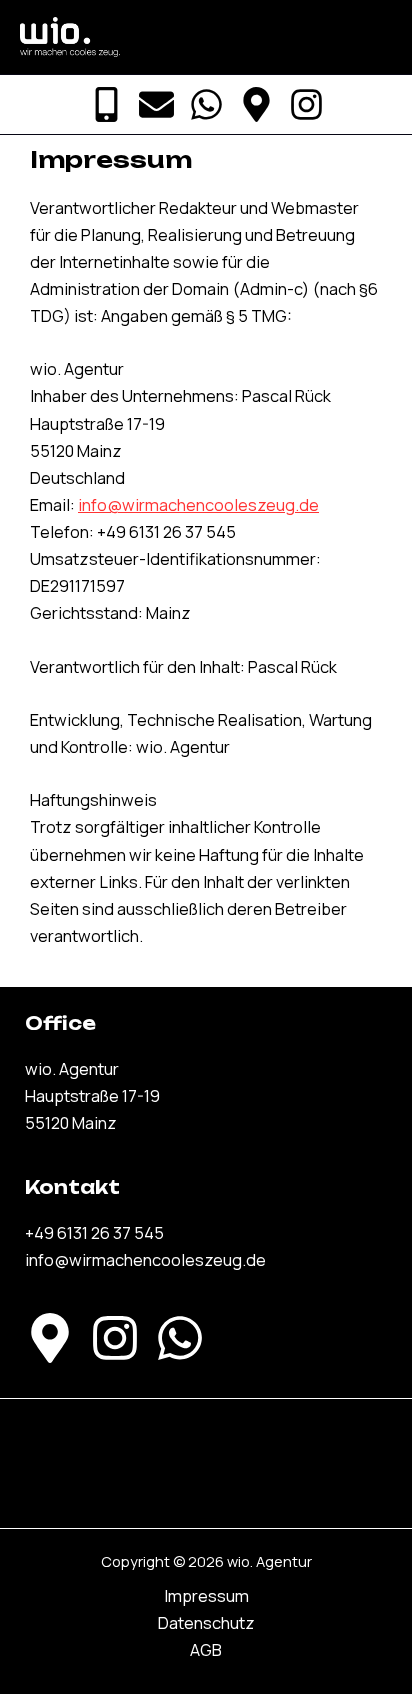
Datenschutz (206, 1623)
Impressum (206, 1596)
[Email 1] (156, 104)
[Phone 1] (106, 104)
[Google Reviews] (50, 1338)
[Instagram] (306, 104)
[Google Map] (256, 104)
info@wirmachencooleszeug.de (198, 505)
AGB (206, 1650)
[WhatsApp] (206, 104)
